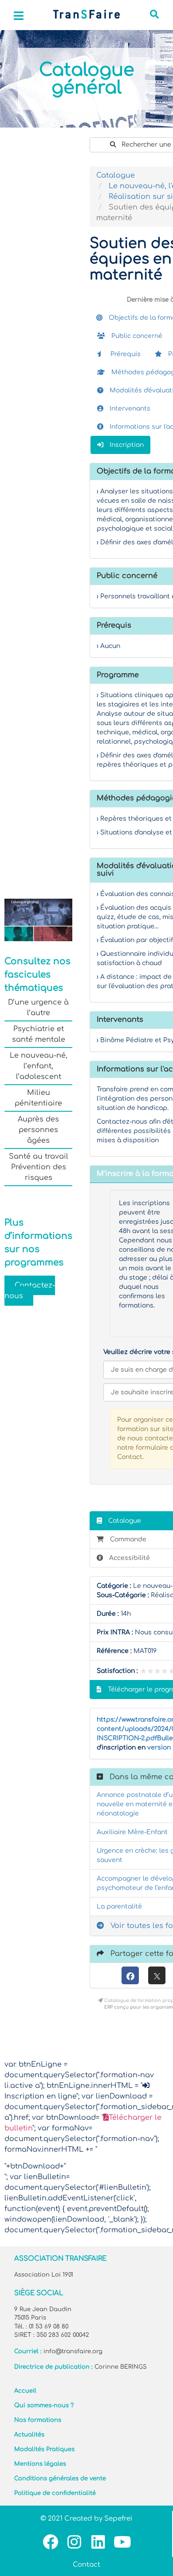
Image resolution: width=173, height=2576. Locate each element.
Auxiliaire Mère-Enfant (132, 1832)
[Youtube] (122, 2542)
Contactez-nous (30, 1291)
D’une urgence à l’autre (38, 1008)
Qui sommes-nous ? (44, 2405)
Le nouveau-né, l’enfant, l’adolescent (39, 1066)
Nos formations (38, 2420)
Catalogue (116, 175)
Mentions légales (40, 2464)
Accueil (25, 2391)
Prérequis (125, 354)
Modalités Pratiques (44, 2449)
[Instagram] (74, 2542)
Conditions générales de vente (60, 2479)
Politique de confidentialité (55, 2493)
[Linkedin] (98, 2542)
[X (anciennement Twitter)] (157, 1975)
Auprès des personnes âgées (38, 1130)
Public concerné (136, 336)
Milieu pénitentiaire (38, 1098)
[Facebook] (130, 1975)
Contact (86, 2565)
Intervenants (129, 409)
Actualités (29, 2435)
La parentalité (119, 1907)
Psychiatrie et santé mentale (39, 1034)
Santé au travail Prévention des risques (39, 1167)
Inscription (126, 445)
